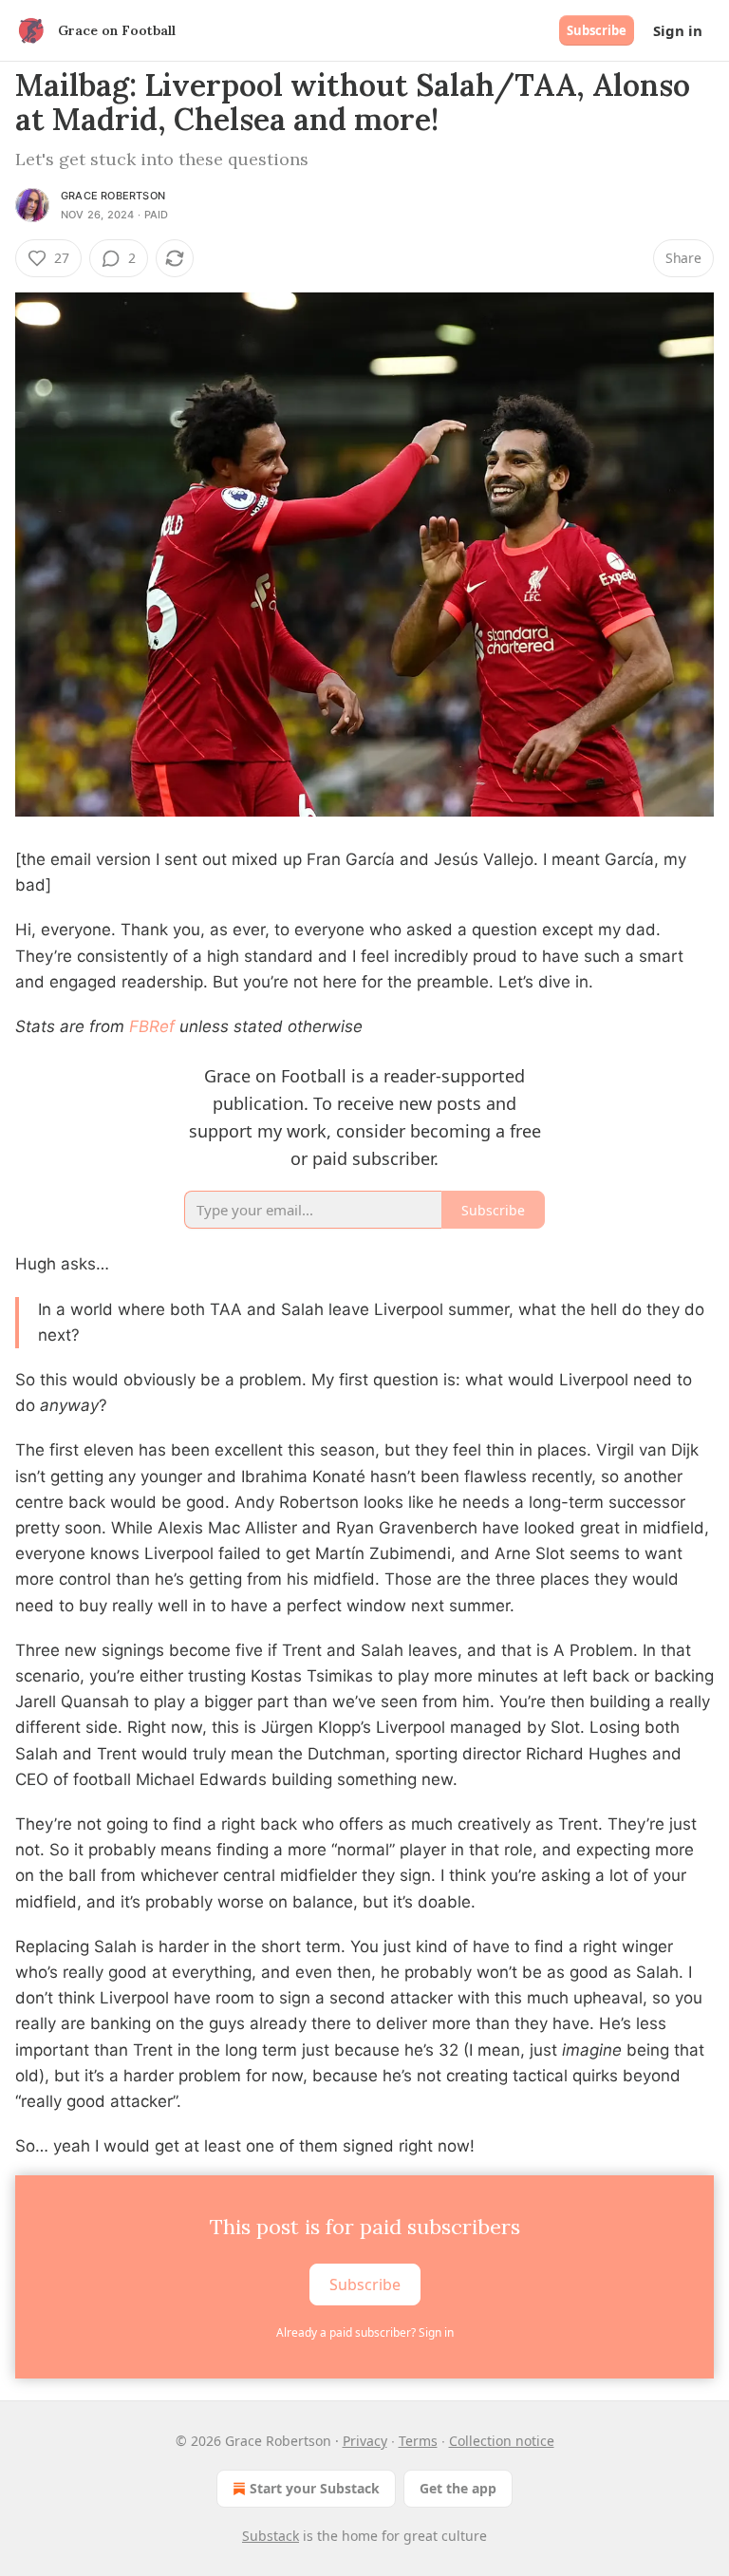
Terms (418, 2441)
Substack (271, 2536)
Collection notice (502, 2441)
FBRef (152, 1026)
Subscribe (597, 30)
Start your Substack (315, 2488)
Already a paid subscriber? (365, 2332)
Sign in (678, 30)
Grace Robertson (113, 196)
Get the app (458, 2488)
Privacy (365, 2441)
